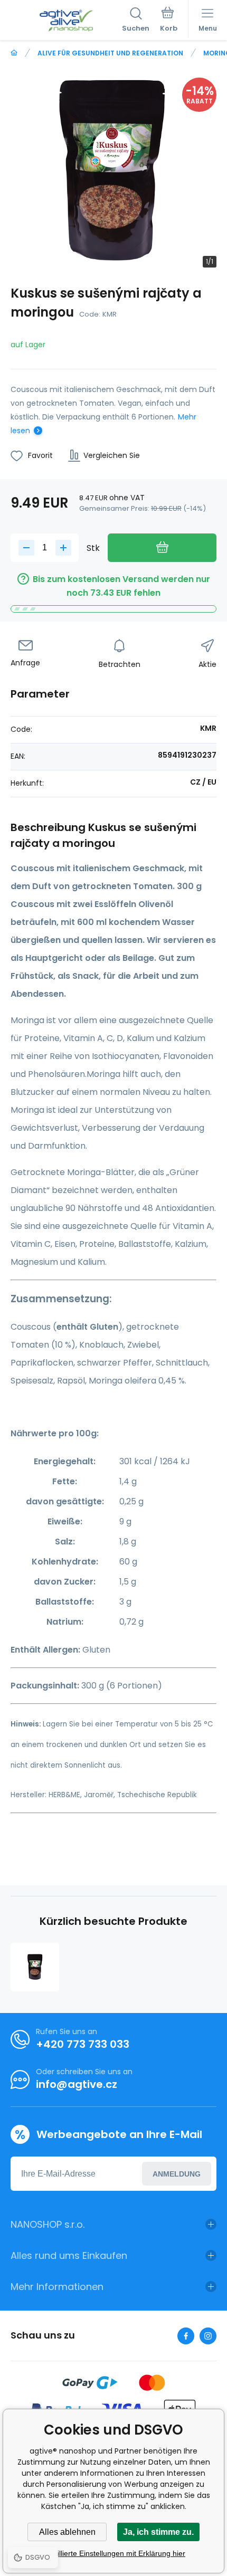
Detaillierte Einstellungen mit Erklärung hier (113, 2553)
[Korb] (169, 21)
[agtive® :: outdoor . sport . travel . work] (14, 53)
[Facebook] (186, 2336)
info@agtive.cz (77, 2084)
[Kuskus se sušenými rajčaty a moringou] (35, 1967)
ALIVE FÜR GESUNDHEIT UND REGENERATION (110, 53)
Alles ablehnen (67, 2532)
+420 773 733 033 (83, 2044)
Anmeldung (177, 2174)
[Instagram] (208, 2336)
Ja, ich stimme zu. (158, 2532)
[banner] (66, 21)
